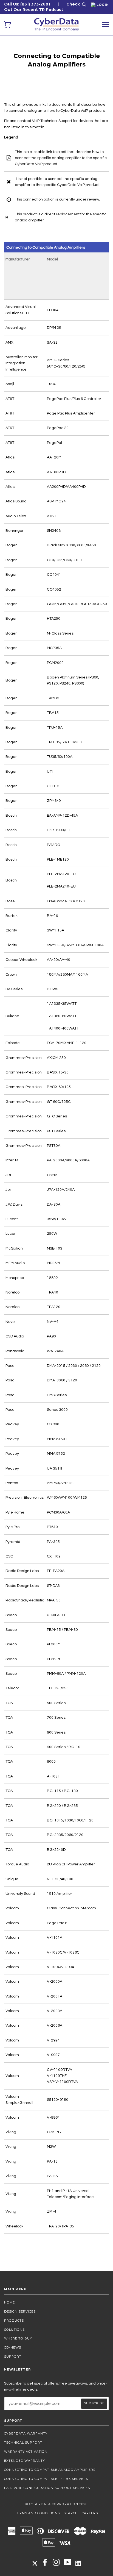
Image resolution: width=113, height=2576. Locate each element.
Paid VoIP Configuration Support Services (47, 2488)
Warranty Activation (26, 2452)
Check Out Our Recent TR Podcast (42, 7)
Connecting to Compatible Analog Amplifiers (50, 2470)
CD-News (13, 2347)
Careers (90, 2513)
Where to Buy (18, 2338)
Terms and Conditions (37, 2513)
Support (13, 2357)
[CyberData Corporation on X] (35, 2563)
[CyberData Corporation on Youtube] (68, 2564)
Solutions (14, 2330)
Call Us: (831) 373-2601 (27, 4)
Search (71, 2513)
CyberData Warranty (26, 2433)
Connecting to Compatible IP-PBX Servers (46, 2479)
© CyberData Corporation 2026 (56, 2504)
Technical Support (23, 2443)
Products (14, 2321)
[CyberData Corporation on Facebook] (45, 2564)
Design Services (20, 2311)
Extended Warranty (25, 2461)
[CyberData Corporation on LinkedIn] (78, 2563)
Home (9, 2302)
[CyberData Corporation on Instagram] (56, 2564)
